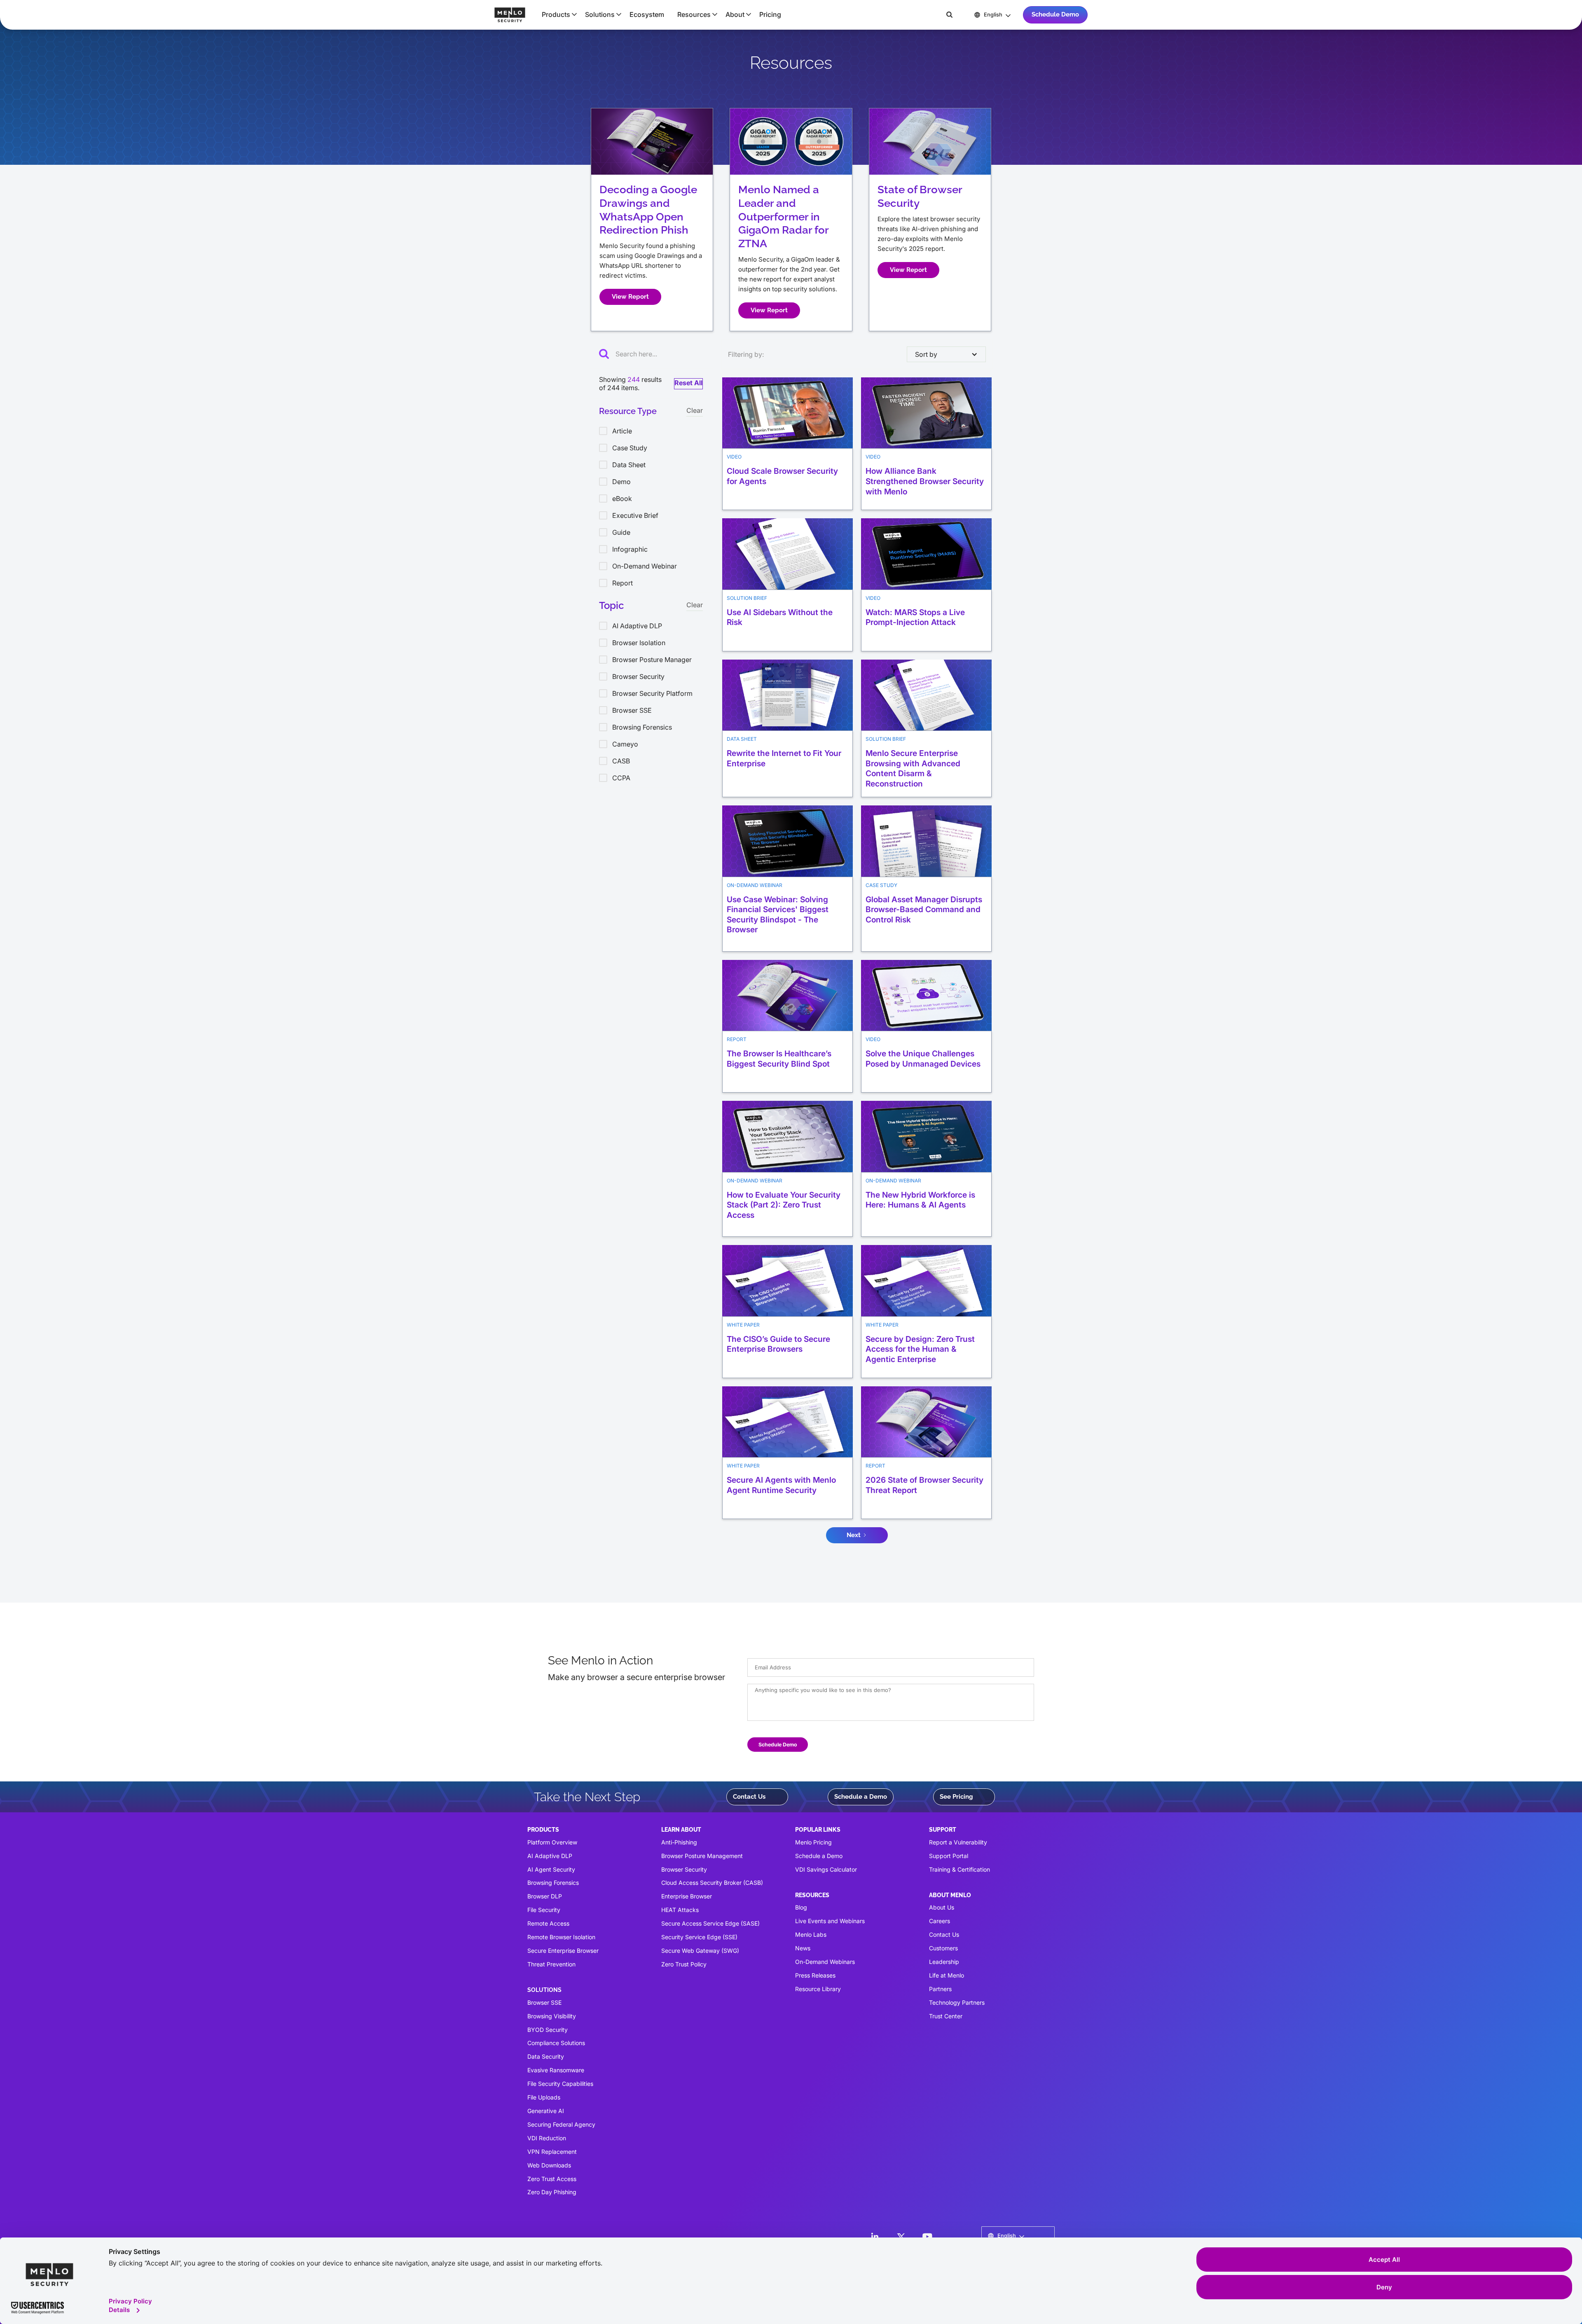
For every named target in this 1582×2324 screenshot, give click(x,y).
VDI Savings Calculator (826, 1869)
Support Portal (949, 1856)
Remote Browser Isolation (561, 1937)
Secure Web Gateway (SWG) (700, 1951)
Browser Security (684, 1869)
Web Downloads (549, 2165)
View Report (630, 297)
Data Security (546, 2056)
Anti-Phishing (679, 1842)
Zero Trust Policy (684, 1964)
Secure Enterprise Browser (563, 1951)
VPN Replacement (552, 2152)
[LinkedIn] (875, 2237)
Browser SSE (544, 2002)
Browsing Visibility (552, 2016)
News (803, 1948)
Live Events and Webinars (830, 1921)
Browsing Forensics (553, 1883)
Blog (801, 1907)
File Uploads (544, 2097)
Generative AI (546, 2111)
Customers (943, 1948)
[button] (557, 14)
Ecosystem (647, 14)
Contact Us (749, 1797)
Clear (695, 410)
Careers (940, 1921)
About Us (942, 1907)
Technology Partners (957, 2002)
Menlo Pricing (813, 1842)
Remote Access (548, 1923)
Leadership (944, 1962)
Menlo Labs (811, 1934)
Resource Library (818, 1989)
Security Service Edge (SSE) (699, 1937)
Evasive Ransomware (556, 2070)
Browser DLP (545, 1896)
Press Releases (815, 1975)
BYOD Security (548, 2030)
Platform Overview (552, 1842)
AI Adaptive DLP (550, 1856)
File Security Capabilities (560, 2084)
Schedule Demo (1055, 14)
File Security (544, 1910)
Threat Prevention (551, 1964)
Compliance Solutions (556, 2043)
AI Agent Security (551, 1869)
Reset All (688, 383)
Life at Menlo (947, 1975)
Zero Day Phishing (552, 2192)
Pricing (770, 14)
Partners (940, 1989)
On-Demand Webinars (825, 1962)
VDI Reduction (547, 2138)
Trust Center (946, 2016)
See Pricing (956, 1797)
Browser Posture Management (702, 1856)
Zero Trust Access (552, 2179)
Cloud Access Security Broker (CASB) (712, 1883)
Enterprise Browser (687, 1896)
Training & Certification (959, 1869)
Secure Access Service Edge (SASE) (710, 1923)
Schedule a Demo (861, 1797)
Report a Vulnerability (958, 1842)
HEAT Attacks (680, 1910)
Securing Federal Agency (561, 2124)
